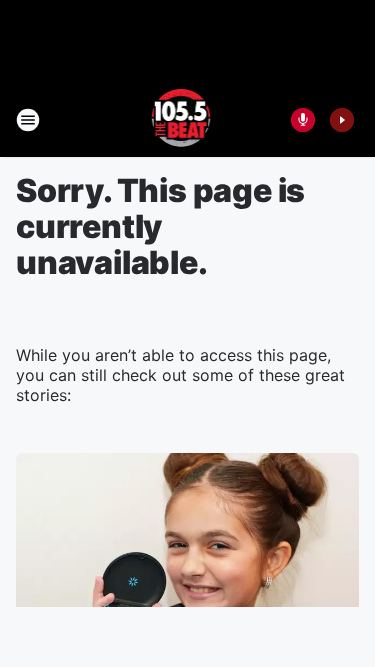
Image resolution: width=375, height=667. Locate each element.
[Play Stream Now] (342, 120)
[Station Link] (181, 120)
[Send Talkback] (303, 120)
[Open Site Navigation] (28, 120)
